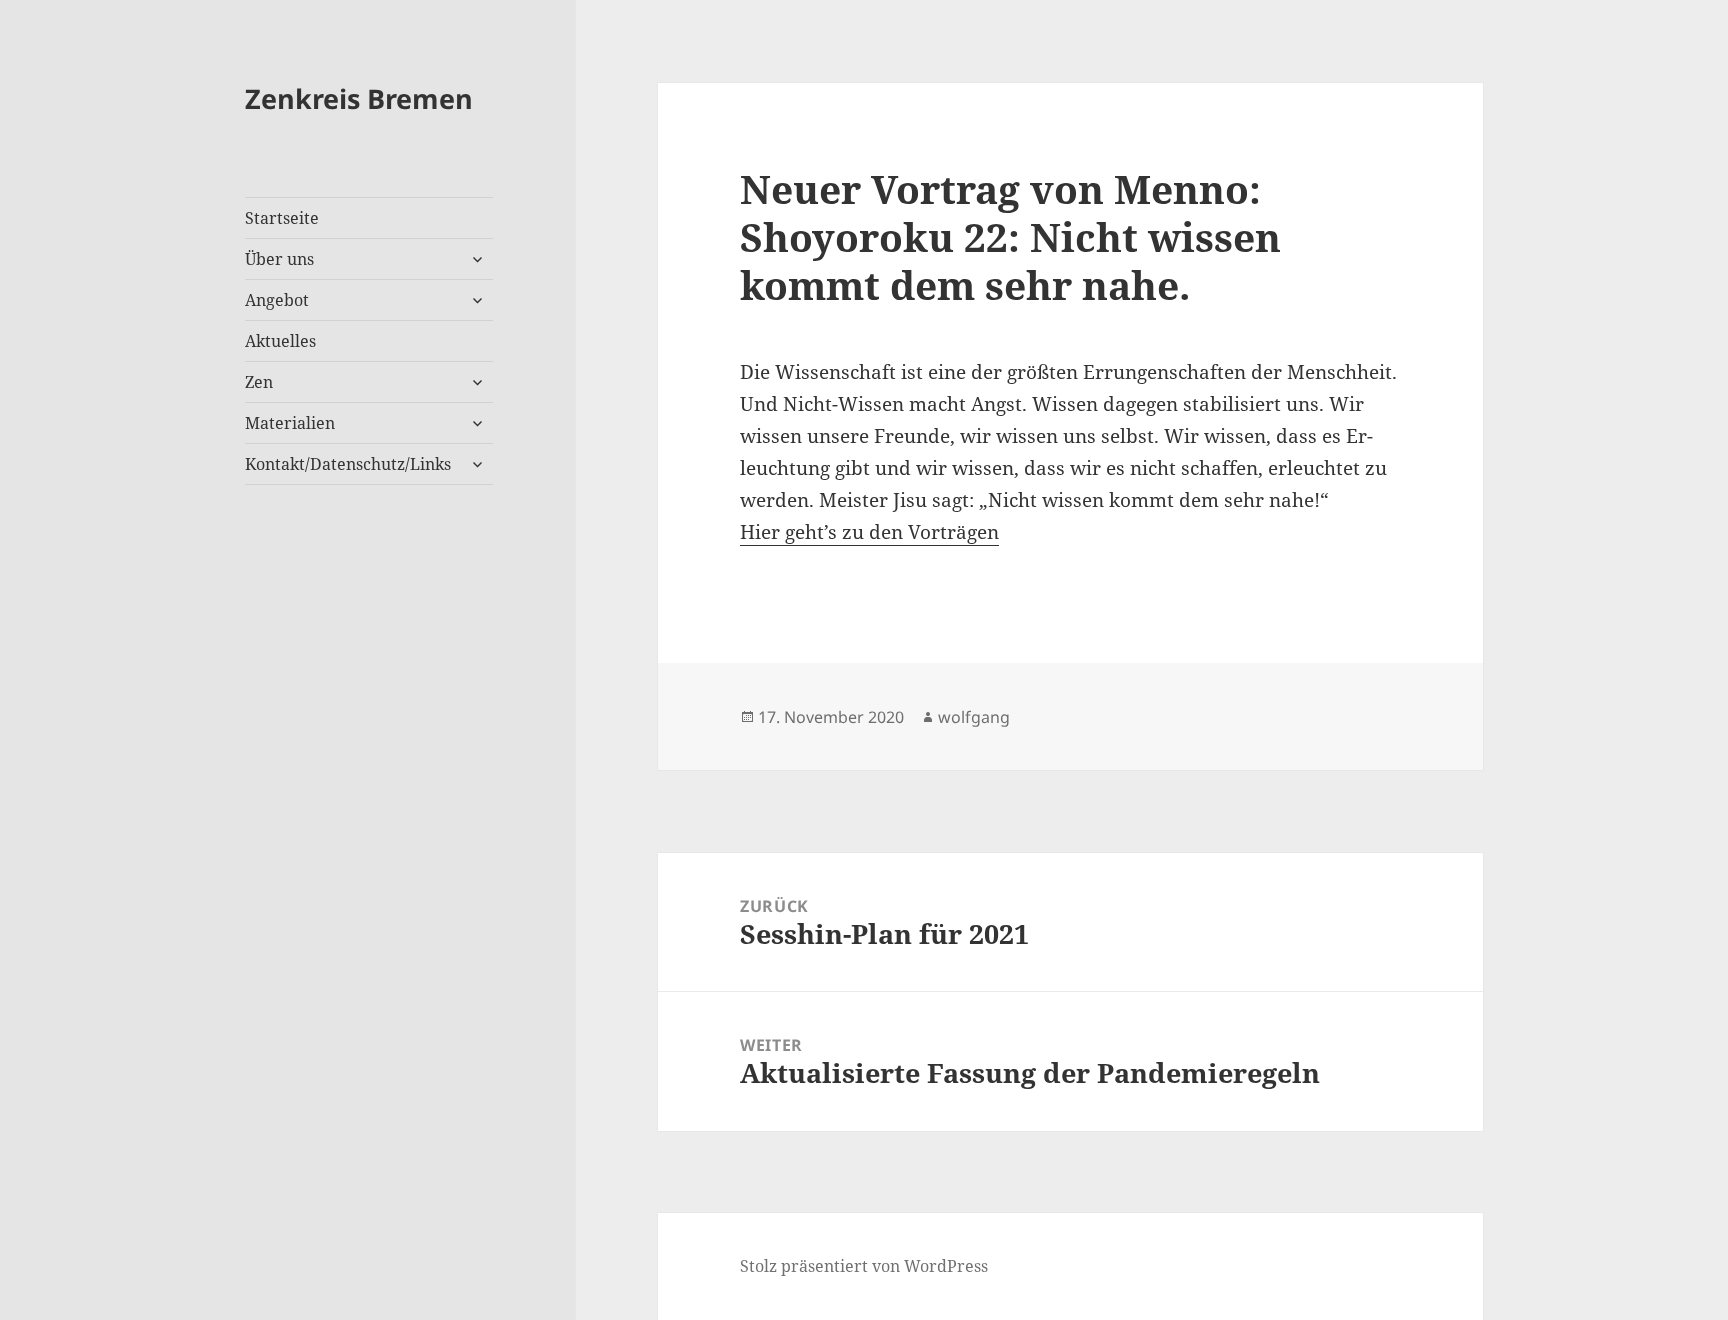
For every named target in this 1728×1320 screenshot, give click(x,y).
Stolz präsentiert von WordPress (864, 1266)
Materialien (290, 423)
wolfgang (974, 717)
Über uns (279, 259)
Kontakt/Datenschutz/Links (348, 464)
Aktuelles (280, 341)
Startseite (282, 218)
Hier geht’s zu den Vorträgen (869, 532)
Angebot (277, 300)
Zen (259, 382)
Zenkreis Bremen (359, 98)
